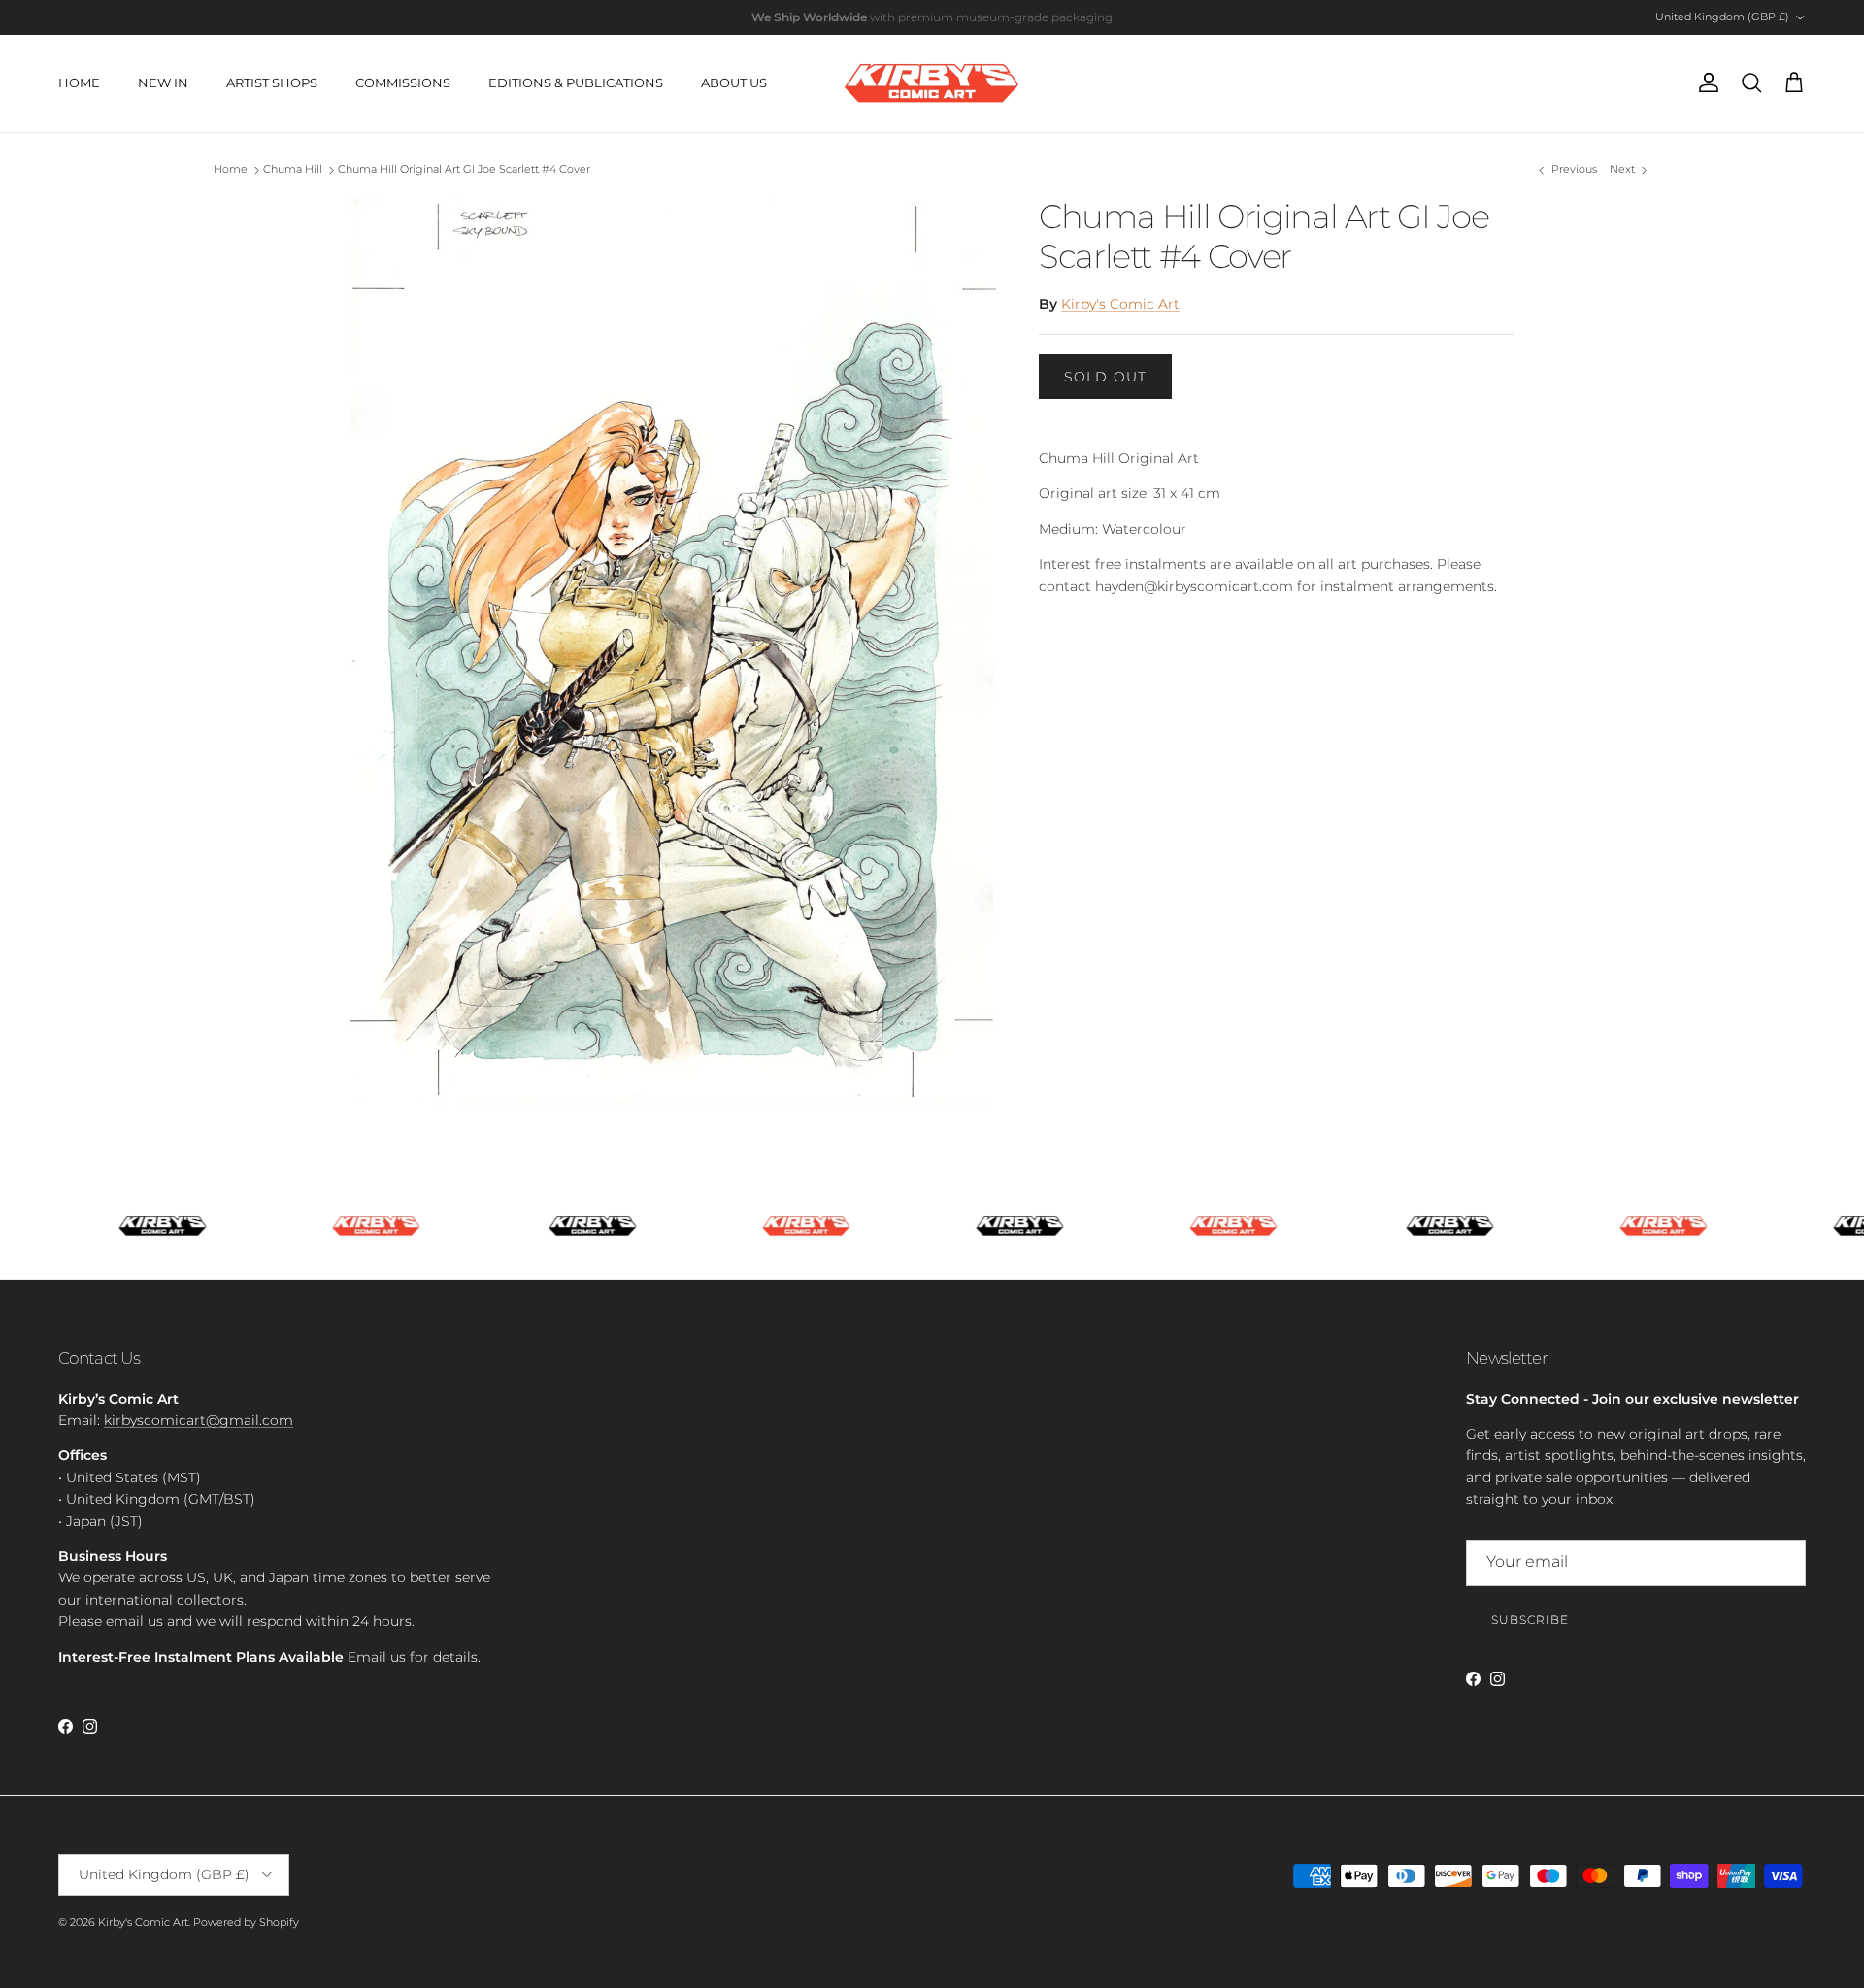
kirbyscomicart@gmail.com (199, 1420)
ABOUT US (734, 83)
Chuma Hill (293, 170)
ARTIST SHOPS (272, 83)
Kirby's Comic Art (1120, 304)
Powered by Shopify (246, 1922)
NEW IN (163, 83)
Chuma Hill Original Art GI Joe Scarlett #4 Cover (464, 170)
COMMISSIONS (403, 83)
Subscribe (1530, 1620)
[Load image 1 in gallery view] (673, 651)
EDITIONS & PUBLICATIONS (576, 83)
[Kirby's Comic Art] (932, 83)
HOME (79, 83)
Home (231, 170)
